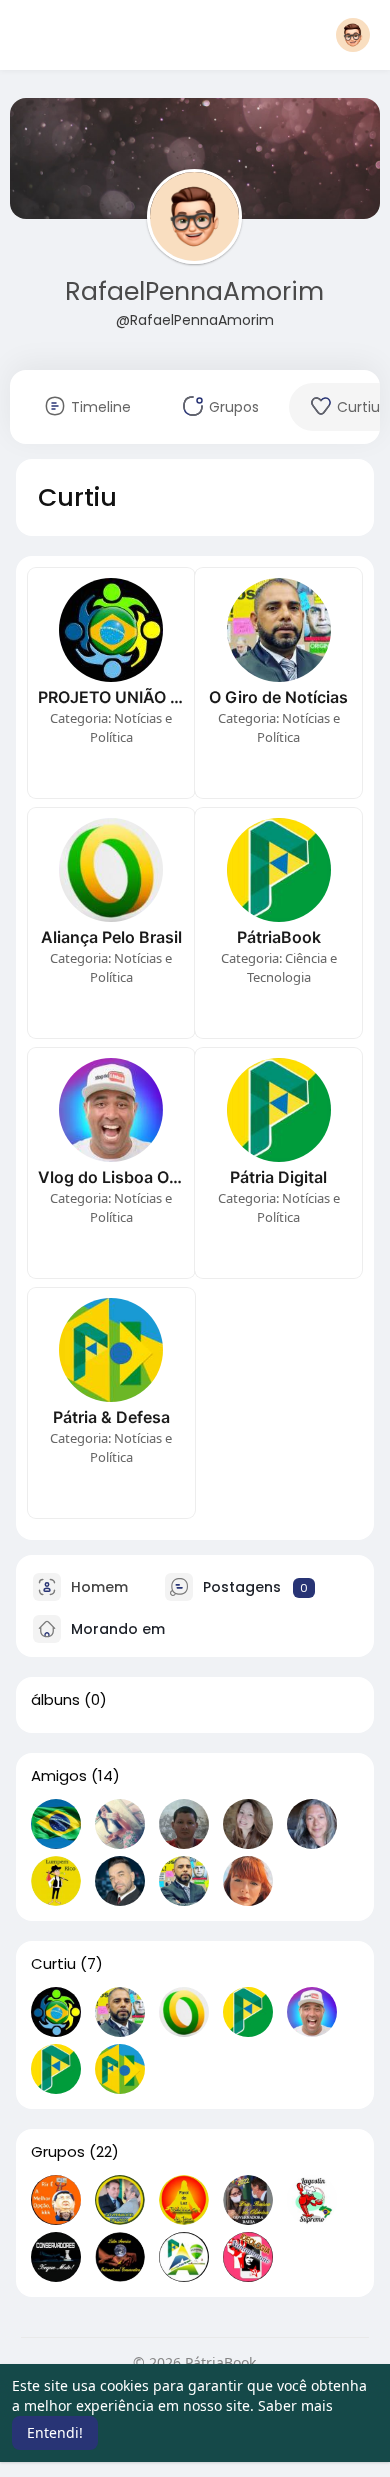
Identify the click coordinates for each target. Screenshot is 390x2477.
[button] (353, 35)
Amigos (59, 1776)
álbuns (55, 1700)
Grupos (58, 2152)
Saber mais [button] (295, 2405)
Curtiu (53, 1964)
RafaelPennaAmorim (194, 291)
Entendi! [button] (55, 2432)
